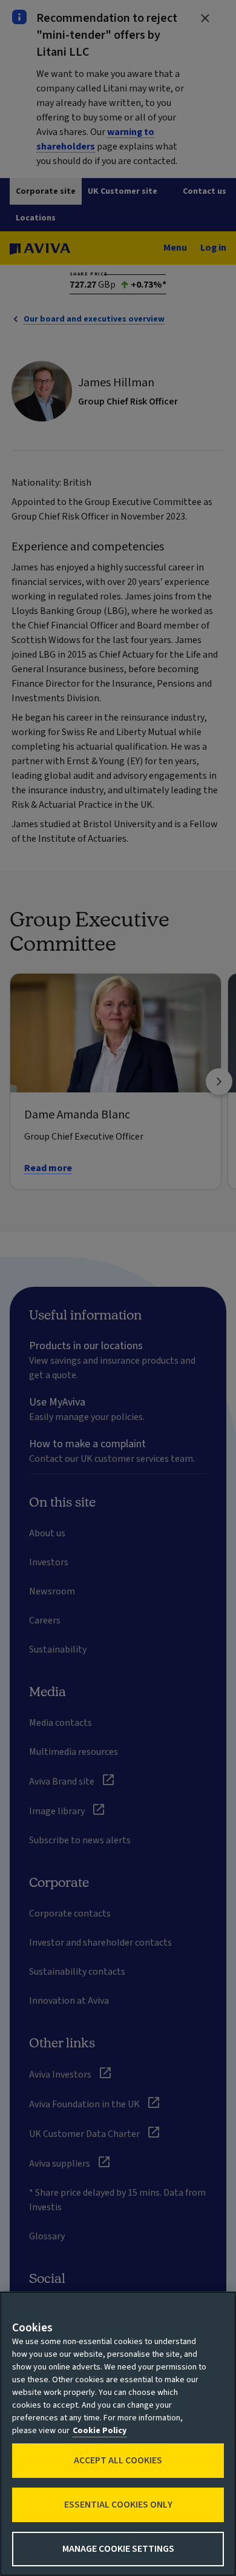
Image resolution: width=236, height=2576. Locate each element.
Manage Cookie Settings (118, 2549)
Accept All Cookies (118, 2460)
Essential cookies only (118, 2505)
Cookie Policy (100, 2431)
